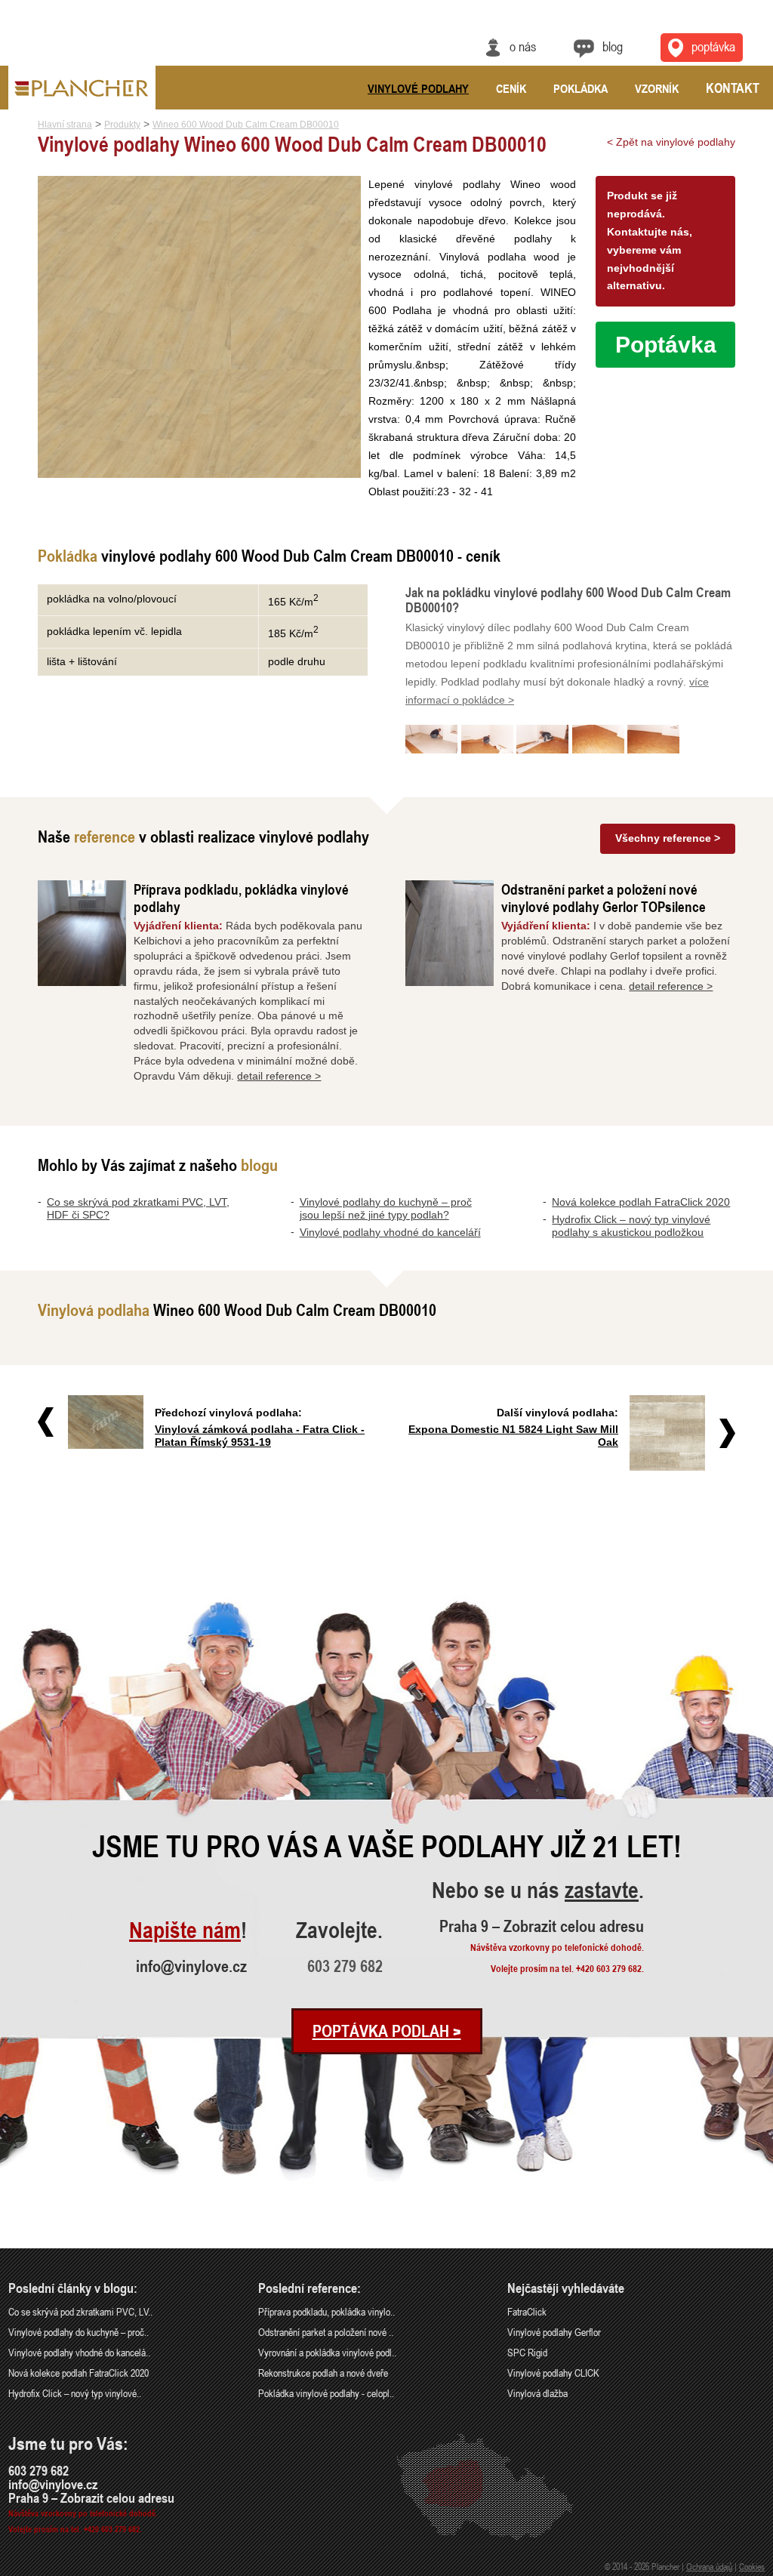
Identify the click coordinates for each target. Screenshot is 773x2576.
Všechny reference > (668, 838)
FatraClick (527, 2311)
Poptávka (713, 46)
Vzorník (657, 88)
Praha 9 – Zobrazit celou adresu (542, 1926)
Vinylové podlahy (418, 88)
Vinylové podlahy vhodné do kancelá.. (79, 2352)
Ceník (511, 88)
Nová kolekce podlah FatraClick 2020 (641, 1202)
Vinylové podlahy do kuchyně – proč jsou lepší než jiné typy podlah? (386, 1208)
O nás (523, 46)
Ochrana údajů (709, 2566)
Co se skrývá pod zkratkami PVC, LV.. (80, 2311)
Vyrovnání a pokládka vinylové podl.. (327, 2352)
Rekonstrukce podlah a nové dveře (323, 2373)
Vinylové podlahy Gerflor (554, 2332)
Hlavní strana (65, 125)
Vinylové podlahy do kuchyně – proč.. (79, 2332)
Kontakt (733, 88)
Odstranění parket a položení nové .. (326, 2332)
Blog (613, 46)
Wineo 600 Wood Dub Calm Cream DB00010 (246, 125)
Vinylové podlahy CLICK (553, 2373)
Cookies (752, 2566)
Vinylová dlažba (537, 2393)
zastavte (602, 1891)
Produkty (122, 125)
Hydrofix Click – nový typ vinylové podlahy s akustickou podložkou (631, 1226)
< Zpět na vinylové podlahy (671, 142)
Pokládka (581, 88)
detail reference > (279, 1076)
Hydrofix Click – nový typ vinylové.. (75, 2393)
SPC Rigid (527, 2352)
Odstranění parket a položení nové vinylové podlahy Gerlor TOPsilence (604, 898)
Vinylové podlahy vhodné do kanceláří (390, 1232)
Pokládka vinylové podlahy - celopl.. (326, 2393)
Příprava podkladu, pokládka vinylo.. (326, 2311)
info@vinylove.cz (191, 1966)
